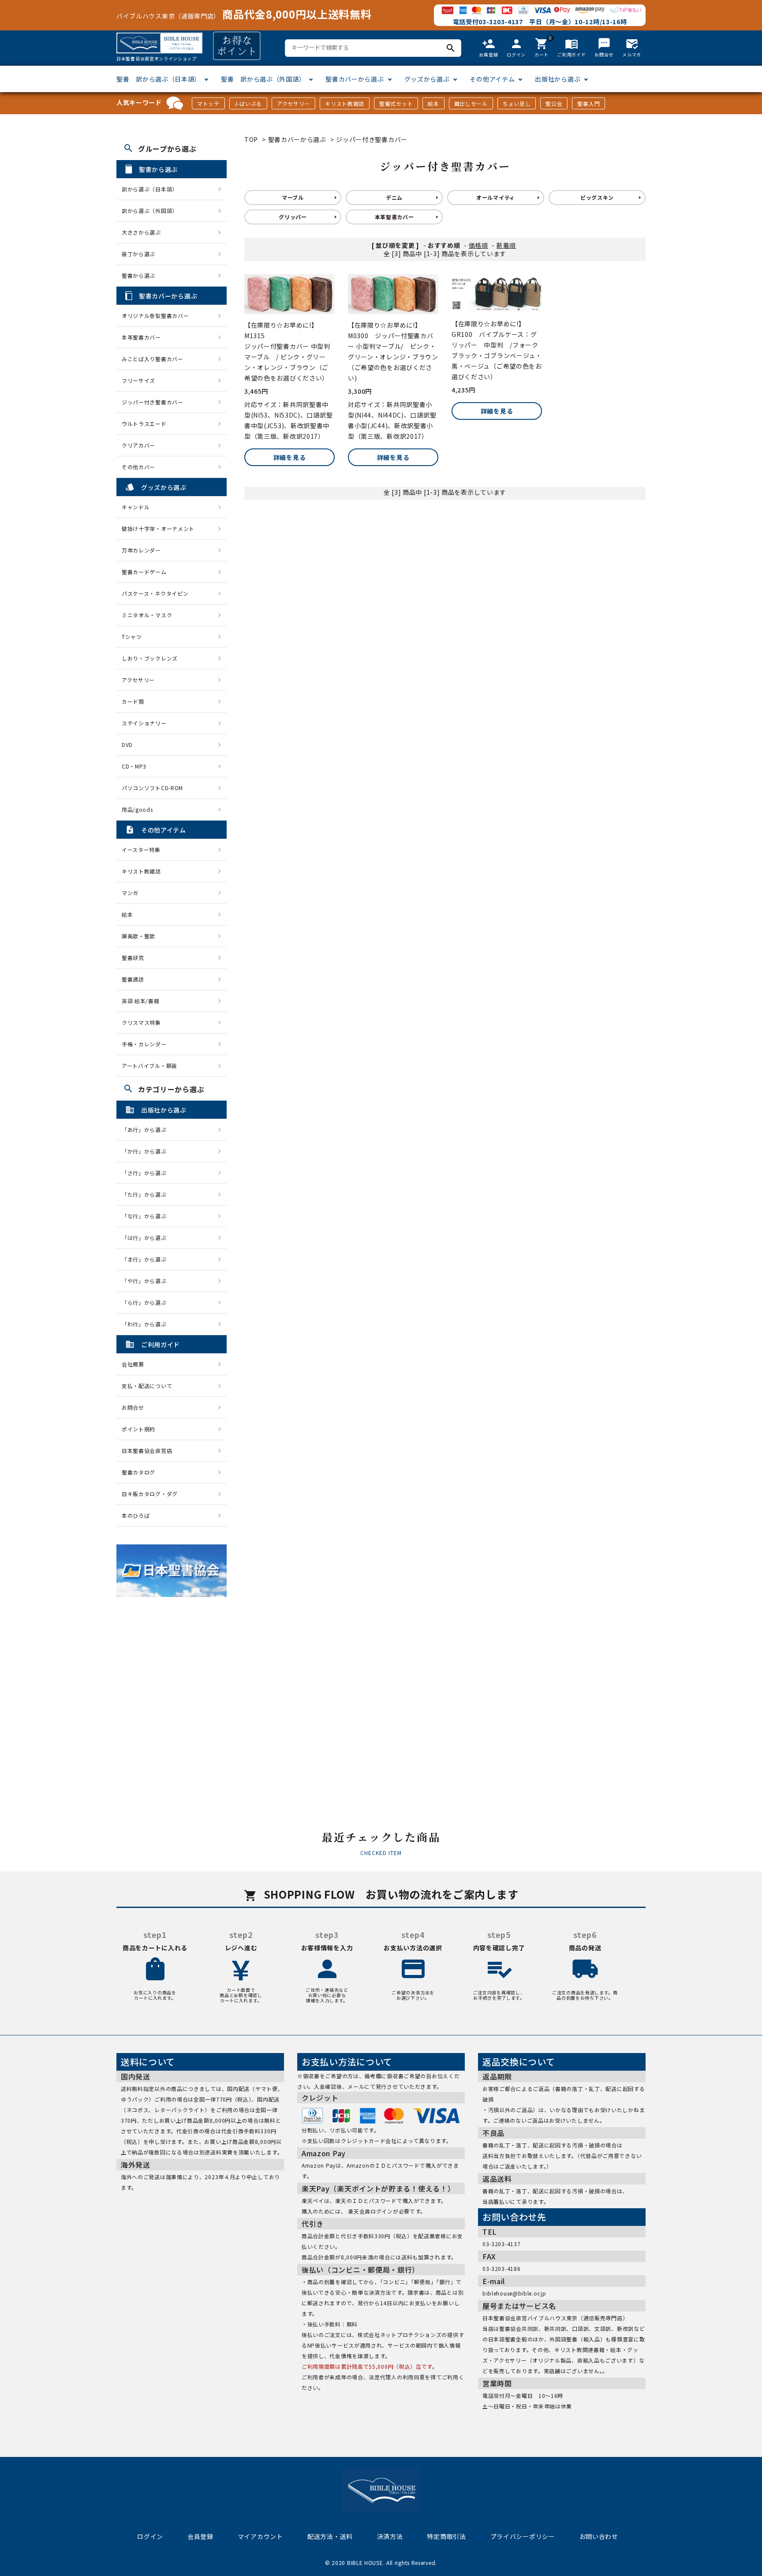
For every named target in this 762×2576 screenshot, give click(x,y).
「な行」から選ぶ (147, 1216)
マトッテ (208, 103)
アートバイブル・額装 (149, 1066)
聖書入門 (588, 103)
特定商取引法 (446, 2536)
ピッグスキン (597, 197)
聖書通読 (133, 979)
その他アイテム (492, 79)
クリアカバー (138, 445)
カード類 (133, 701)
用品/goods (137, 809)
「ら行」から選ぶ (147, 1302)
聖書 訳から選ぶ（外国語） (263, 79)
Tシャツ (132, 637)
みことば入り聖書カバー (153, 359)
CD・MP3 (134, 766)
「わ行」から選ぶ (147, 1324)
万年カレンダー (141, 550)
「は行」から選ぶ (147, 1238)
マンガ (130, 893)
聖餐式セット (396, 103)
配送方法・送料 (330, 2536)
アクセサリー (293, 103)
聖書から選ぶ (138, 275)
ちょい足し (517, 103)
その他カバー (138, 467)
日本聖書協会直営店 (147, 1450)
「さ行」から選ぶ (147, 1173)
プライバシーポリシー (523, 2536)
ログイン (150, 2536)
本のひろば (136, 1515)
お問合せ (133, 1407)
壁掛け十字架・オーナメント (158, 528)
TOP (251, 139)
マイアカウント (260, 2536)
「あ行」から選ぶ (147, 1129)
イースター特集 (141, 849)
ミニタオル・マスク (147, 615)
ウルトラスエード (144, 424)
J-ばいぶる (248, 103)
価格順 (478, 245)
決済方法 (390, 2536)
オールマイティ (496, 197)
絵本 (433, 103)
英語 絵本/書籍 (141, 1001)
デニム (394, 197)
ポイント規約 (138, 1429)
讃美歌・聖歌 (138, 936)
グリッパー (293, 217)
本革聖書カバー (394, 217)
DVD (127, 745)
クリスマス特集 (141, 1022)
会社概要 (133, 1364)
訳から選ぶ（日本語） (150, 189)
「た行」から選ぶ (147, 1194)
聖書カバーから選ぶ (355, 79)
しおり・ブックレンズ (150, 658)
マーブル (293, 197)
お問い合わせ (599, 2536)
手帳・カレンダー (144, 1044)
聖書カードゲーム (144, 572)
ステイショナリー (144, 723)
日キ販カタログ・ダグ (150, 1494)
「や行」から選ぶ (147, 1281)
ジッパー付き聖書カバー (372, 139)
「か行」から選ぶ (147, 1151)
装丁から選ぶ (138, 254)
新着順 (506, 245)
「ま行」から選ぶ (147, 1259)
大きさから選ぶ (141, 232)
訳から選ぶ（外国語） (150, 211)
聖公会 (554, 103)
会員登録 (200, 2536)
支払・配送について (147, 1386)
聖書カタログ (138, 1472)
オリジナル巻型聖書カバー (155, 315)
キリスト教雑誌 (345, 103)
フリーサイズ (138, 380)
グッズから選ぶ (427, 79)
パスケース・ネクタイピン (155, 593)
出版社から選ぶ (558, 79)
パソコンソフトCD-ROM (152, 788)
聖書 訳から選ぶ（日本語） (159, 79)
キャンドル (136, 507)
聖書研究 (133, 958)
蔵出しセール (471, 103)
